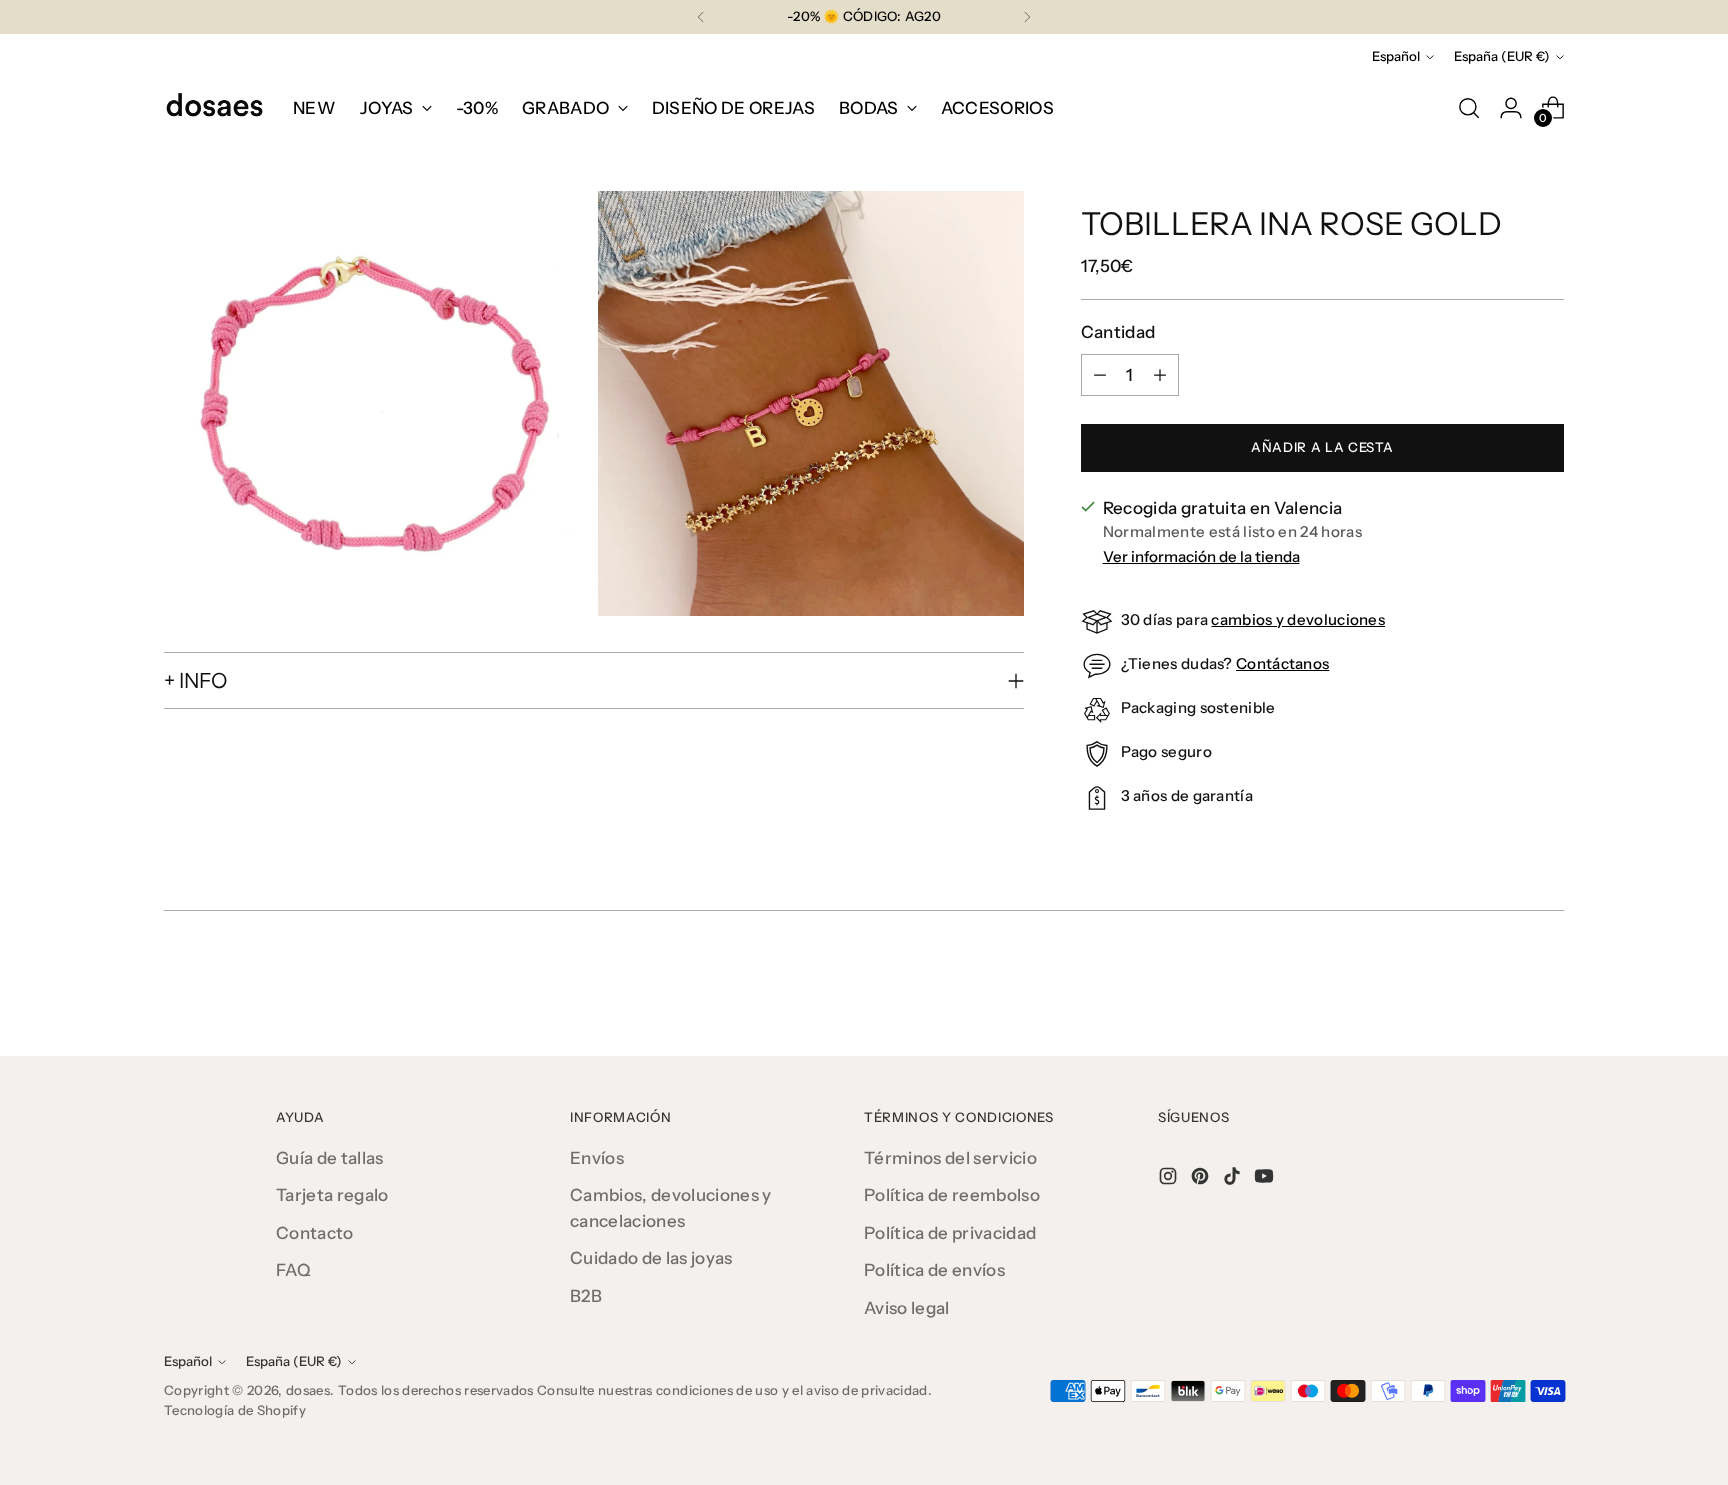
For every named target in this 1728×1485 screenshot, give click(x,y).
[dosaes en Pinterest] (1202, 1180)
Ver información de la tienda (1201, 556)
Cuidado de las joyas (651, 1258)
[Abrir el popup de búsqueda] (1469, 108)
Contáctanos (1282, 663)
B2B (586, 1296)
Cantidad (1118, 332)
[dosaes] (214, 108)
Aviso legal (907, 1308)
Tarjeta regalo (332, 1195)
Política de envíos (934, 1270)
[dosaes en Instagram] (1170, 1180)
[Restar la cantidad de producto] (1100, 375)
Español (1396, 56)
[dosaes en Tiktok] (1234, 1180)
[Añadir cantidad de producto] (1160, 375)
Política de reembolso (952, 1195)
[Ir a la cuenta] (1511, 108)
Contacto (315, 1233)
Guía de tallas (330, 1158)
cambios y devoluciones (1298, 619)
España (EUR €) (1502, 56)
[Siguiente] (1027, 17)
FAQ (293, 1270)
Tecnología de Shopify (235, 1410)
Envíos (597, 1158)
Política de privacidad (950, 1233)
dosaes (308, 1390)
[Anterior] (701, 17)
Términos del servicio (950, 1158)
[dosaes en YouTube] (1266, 1180)
